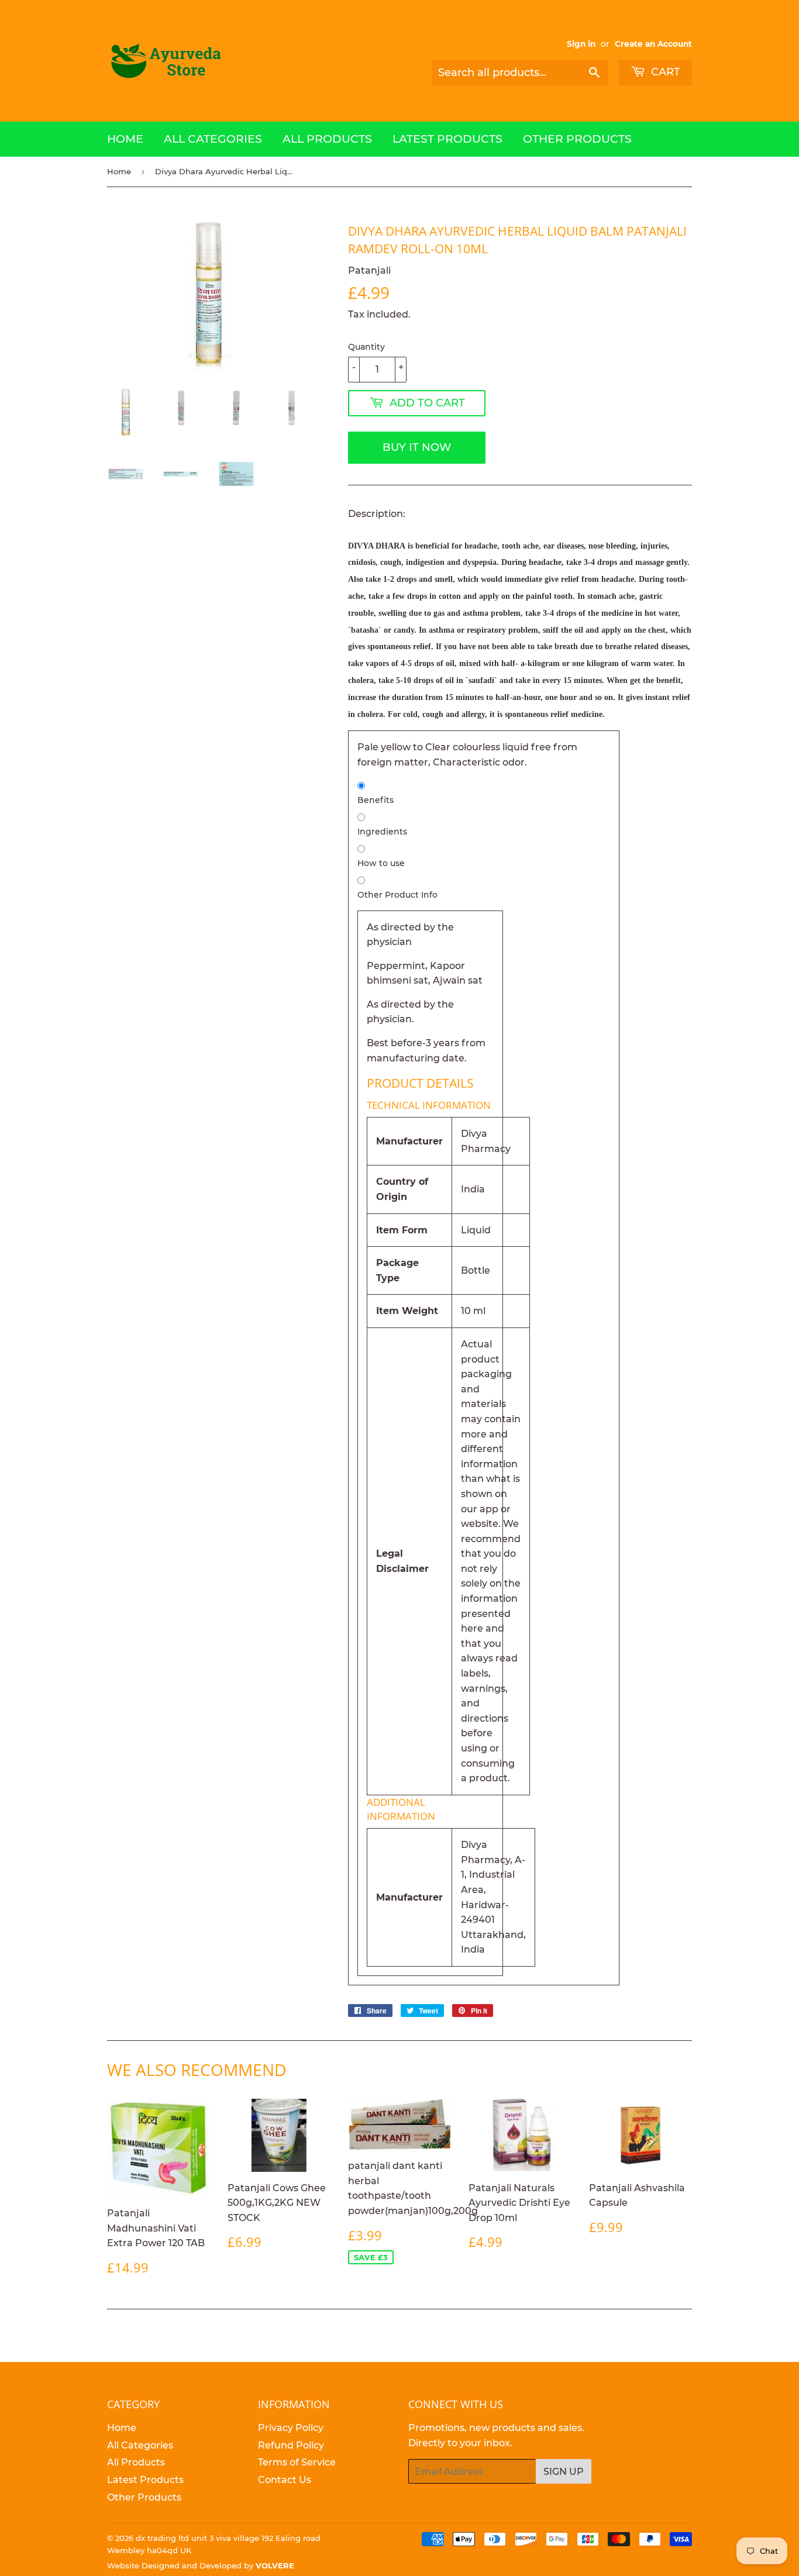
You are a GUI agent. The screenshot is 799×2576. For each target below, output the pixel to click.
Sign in (581, 44)
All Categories (213, 139)
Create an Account (653, 44)
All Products (327, 139)
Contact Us (285, 2480)
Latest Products (447, 139)
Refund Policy (291, 2445)
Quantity (366, 347)
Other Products (577, 139)
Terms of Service (297, 2462)
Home (125, 139)
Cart (664, 72)
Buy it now (417, 447)
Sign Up (564, 2472)
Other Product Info (397, 895)
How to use (381, 863)
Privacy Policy (291, 2428)
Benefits (376, 800)
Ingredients (382, 832)
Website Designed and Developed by (201, 2565)
